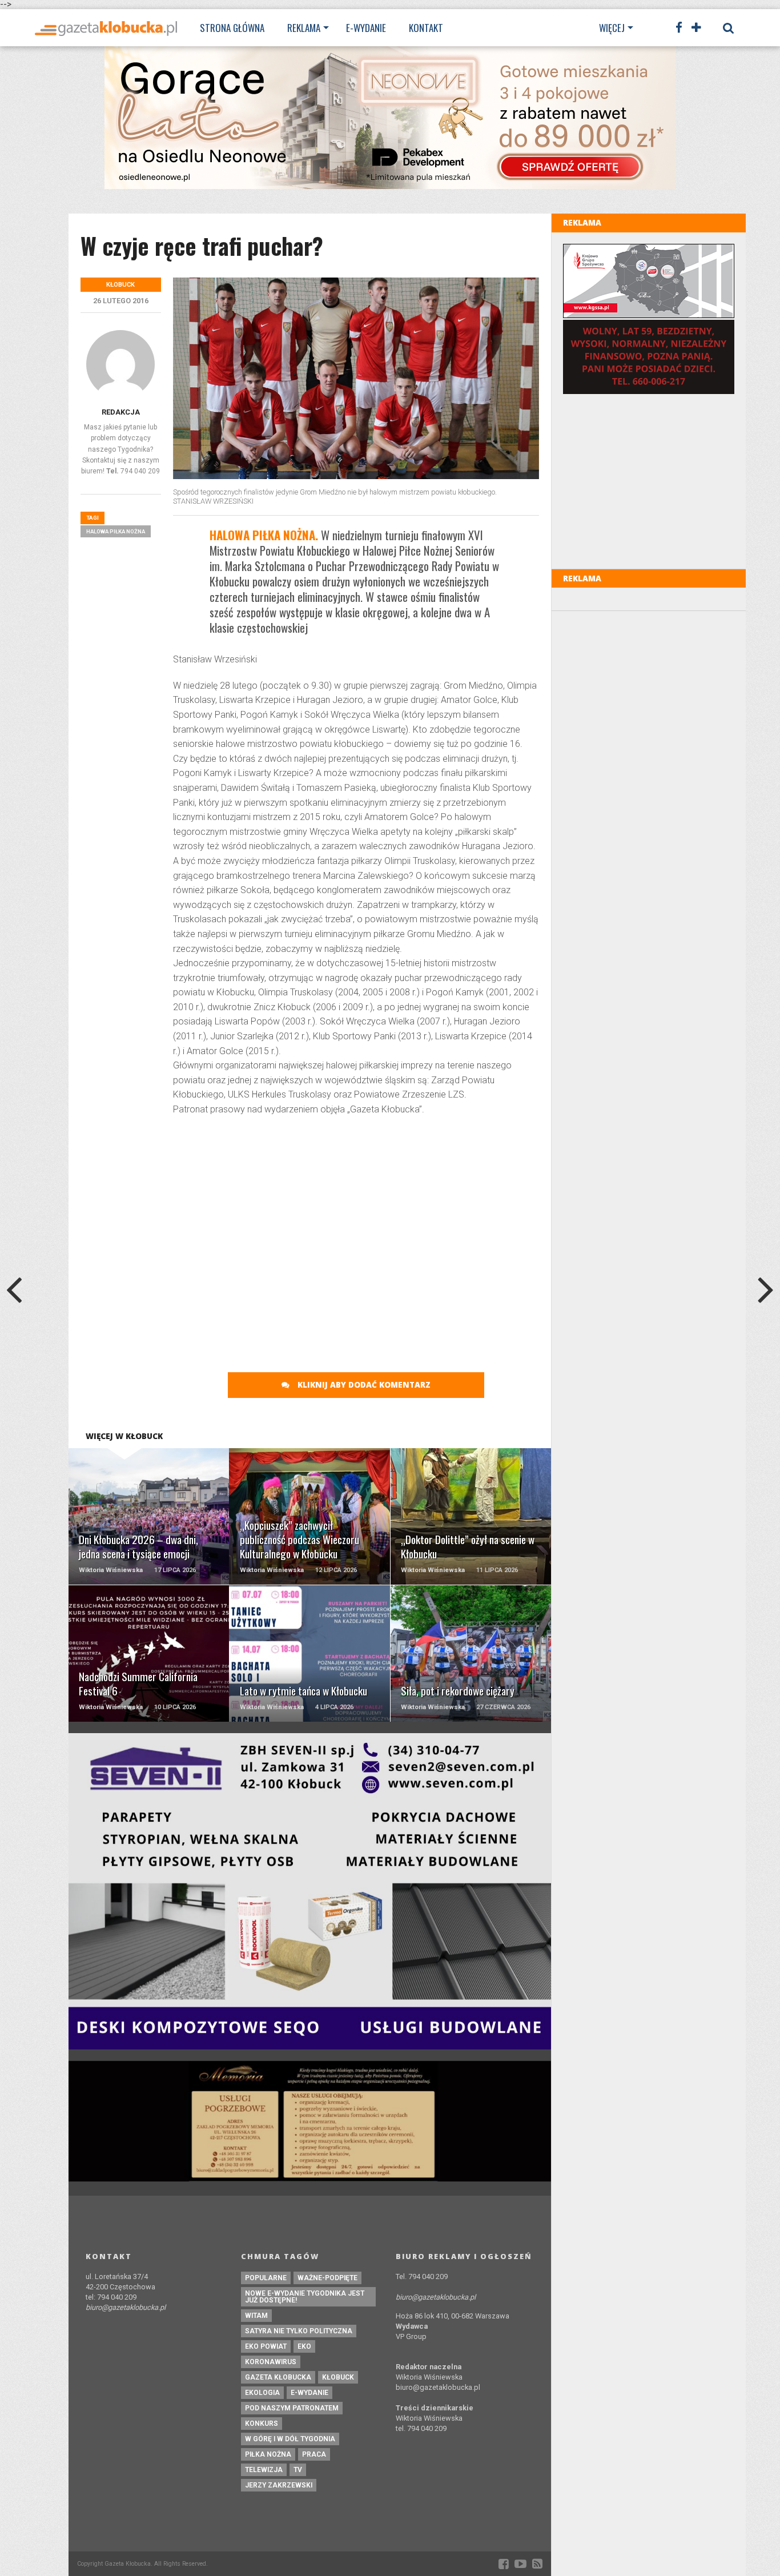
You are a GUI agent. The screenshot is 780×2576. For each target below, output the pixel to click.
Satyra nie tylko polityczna (299, 2331)
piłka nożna (268, 2454)
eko (304, 2346)
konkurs (262, 2424)
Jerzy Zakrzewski (279, 2485)
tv (298, 2470)
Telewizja (264, 2470)
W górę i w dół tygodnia (290, 2439)
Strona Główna (232, 28)
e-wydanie (309, 2393)
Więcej (612, 28)
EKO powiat (266, 2346)
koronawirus (271, 2362)
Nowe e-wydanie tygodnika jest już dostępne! (305, 2297)
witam (256, 2316)
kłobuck (338, 2377)
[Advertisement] (356, 1208)
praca (314, 2454)
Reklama (304, 28)
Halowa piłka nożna (116, 531)
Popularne (266, 2278)
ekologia (262, 2393)
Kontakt (426, 28)
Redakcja (121, 412)
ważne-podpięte (327, 2278)
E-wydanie (366, 28)
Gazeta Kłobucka (278, 2377)
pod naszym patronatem (292, 2408)
